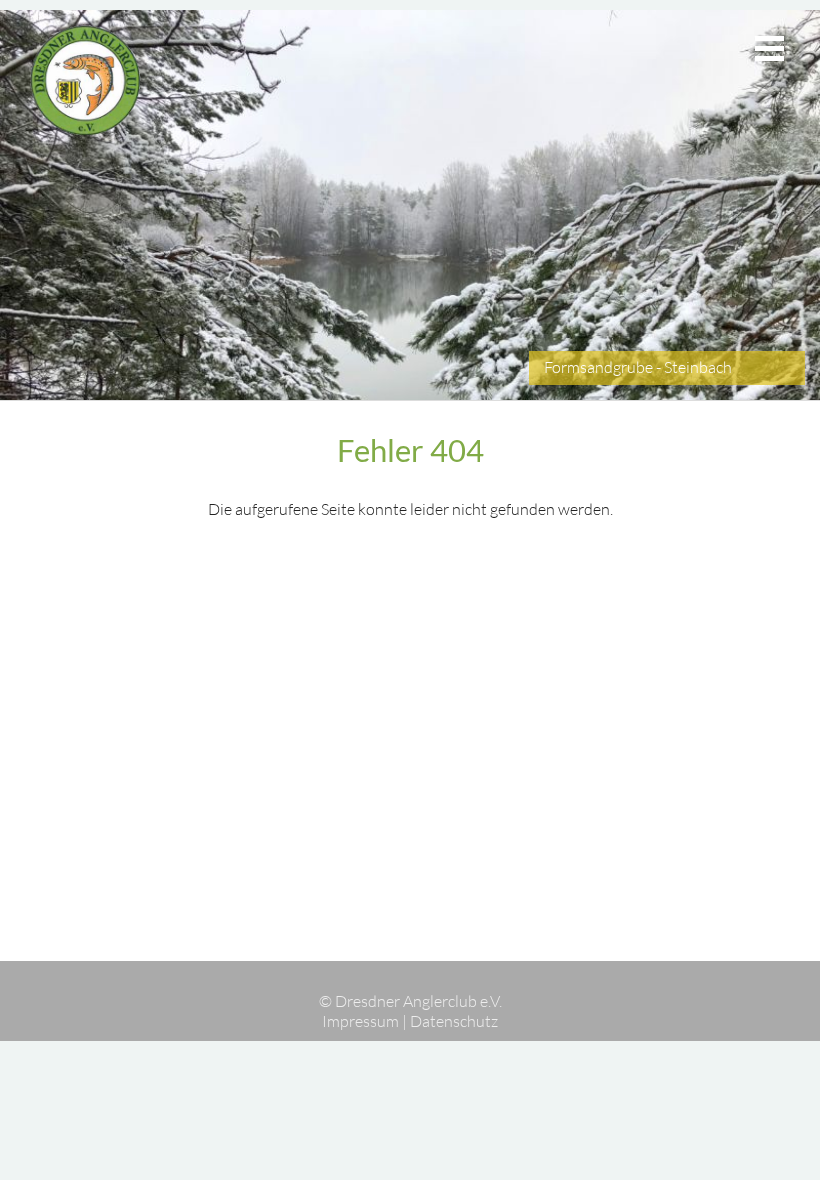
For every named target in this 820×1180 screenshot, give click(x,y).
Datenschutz (454, 1021)
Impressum (360, 1021)
